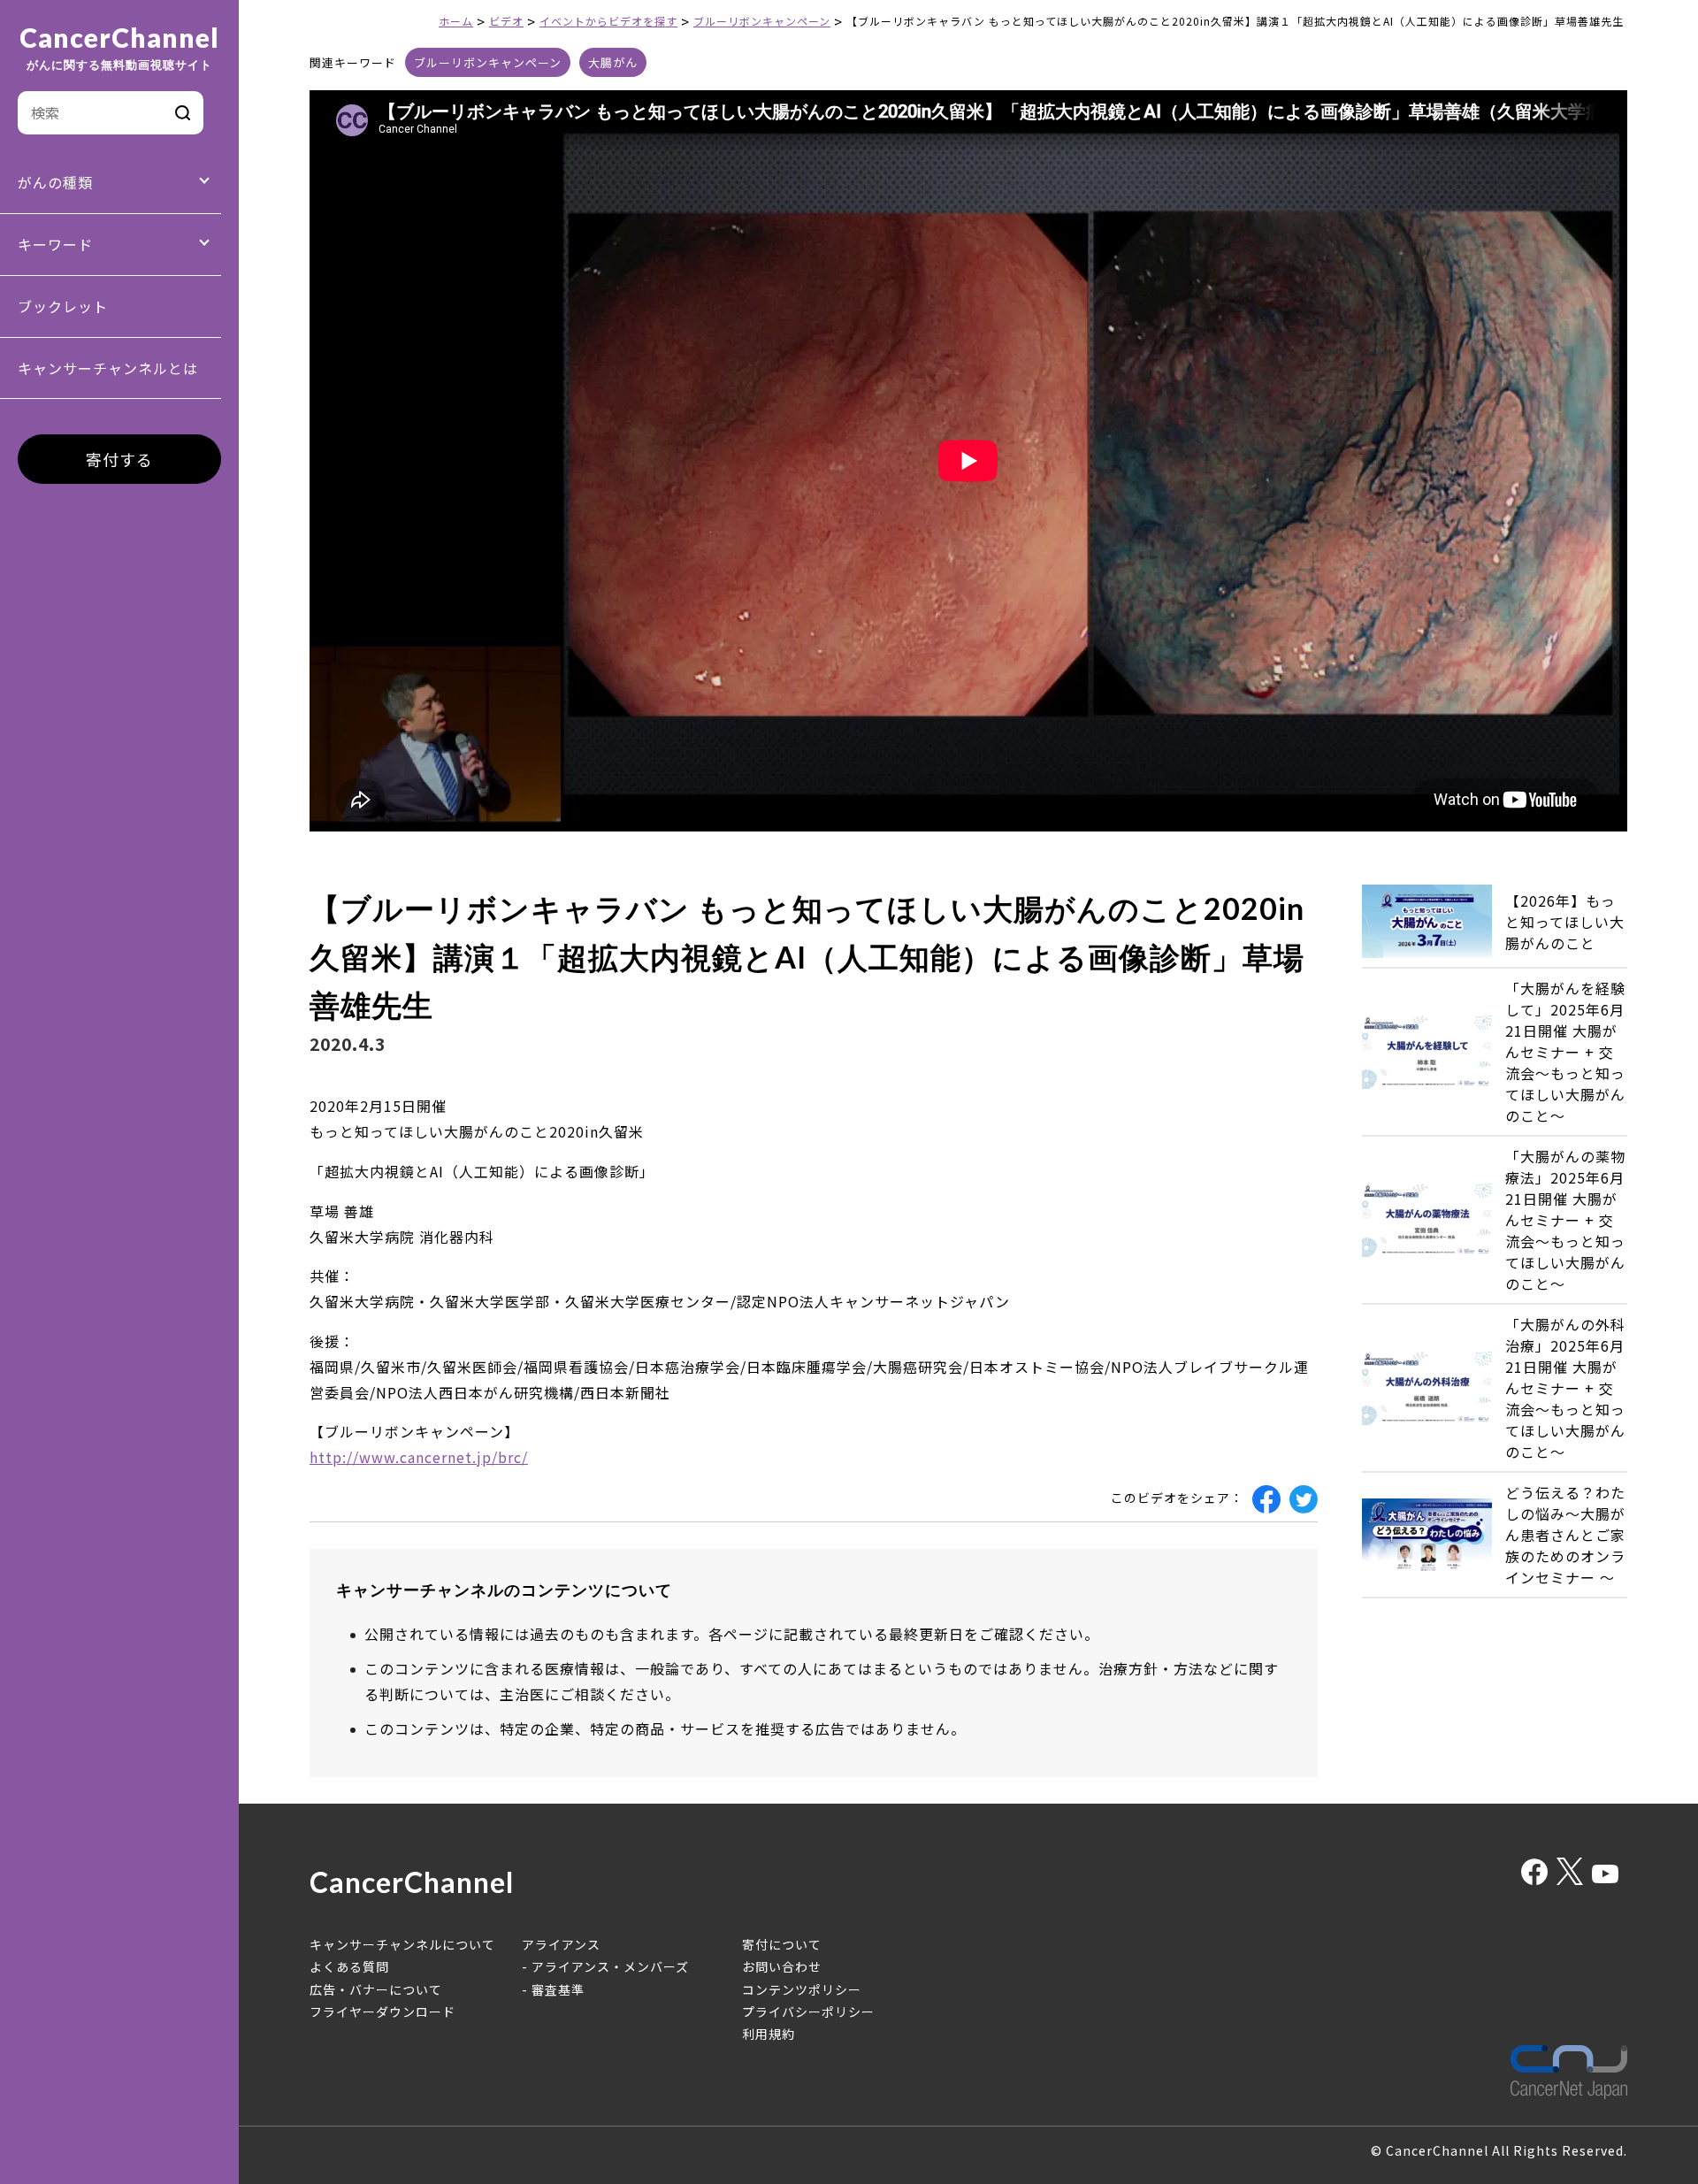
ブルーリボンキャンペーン (488, 62)
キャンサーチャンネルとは (108, 368)
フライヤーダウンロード (382, 2012)
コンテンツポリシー (802, 1989)
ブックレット (63, 306)
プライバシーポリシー (808, 2012)
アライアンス (561, 1944)
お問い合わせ (782, 1966)
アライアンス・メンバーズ (610, 1966)
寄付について (782, 1944)
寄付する (119, 459)
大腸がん (613, 62)
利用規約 (769, 2034)
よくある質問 (349, 1966)
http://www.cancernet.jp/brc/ (419, 1457)
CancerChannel (119, 48)
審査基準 (558, 1989)
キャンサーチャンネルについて (402, 1944)
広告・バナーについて (376, 1989)
